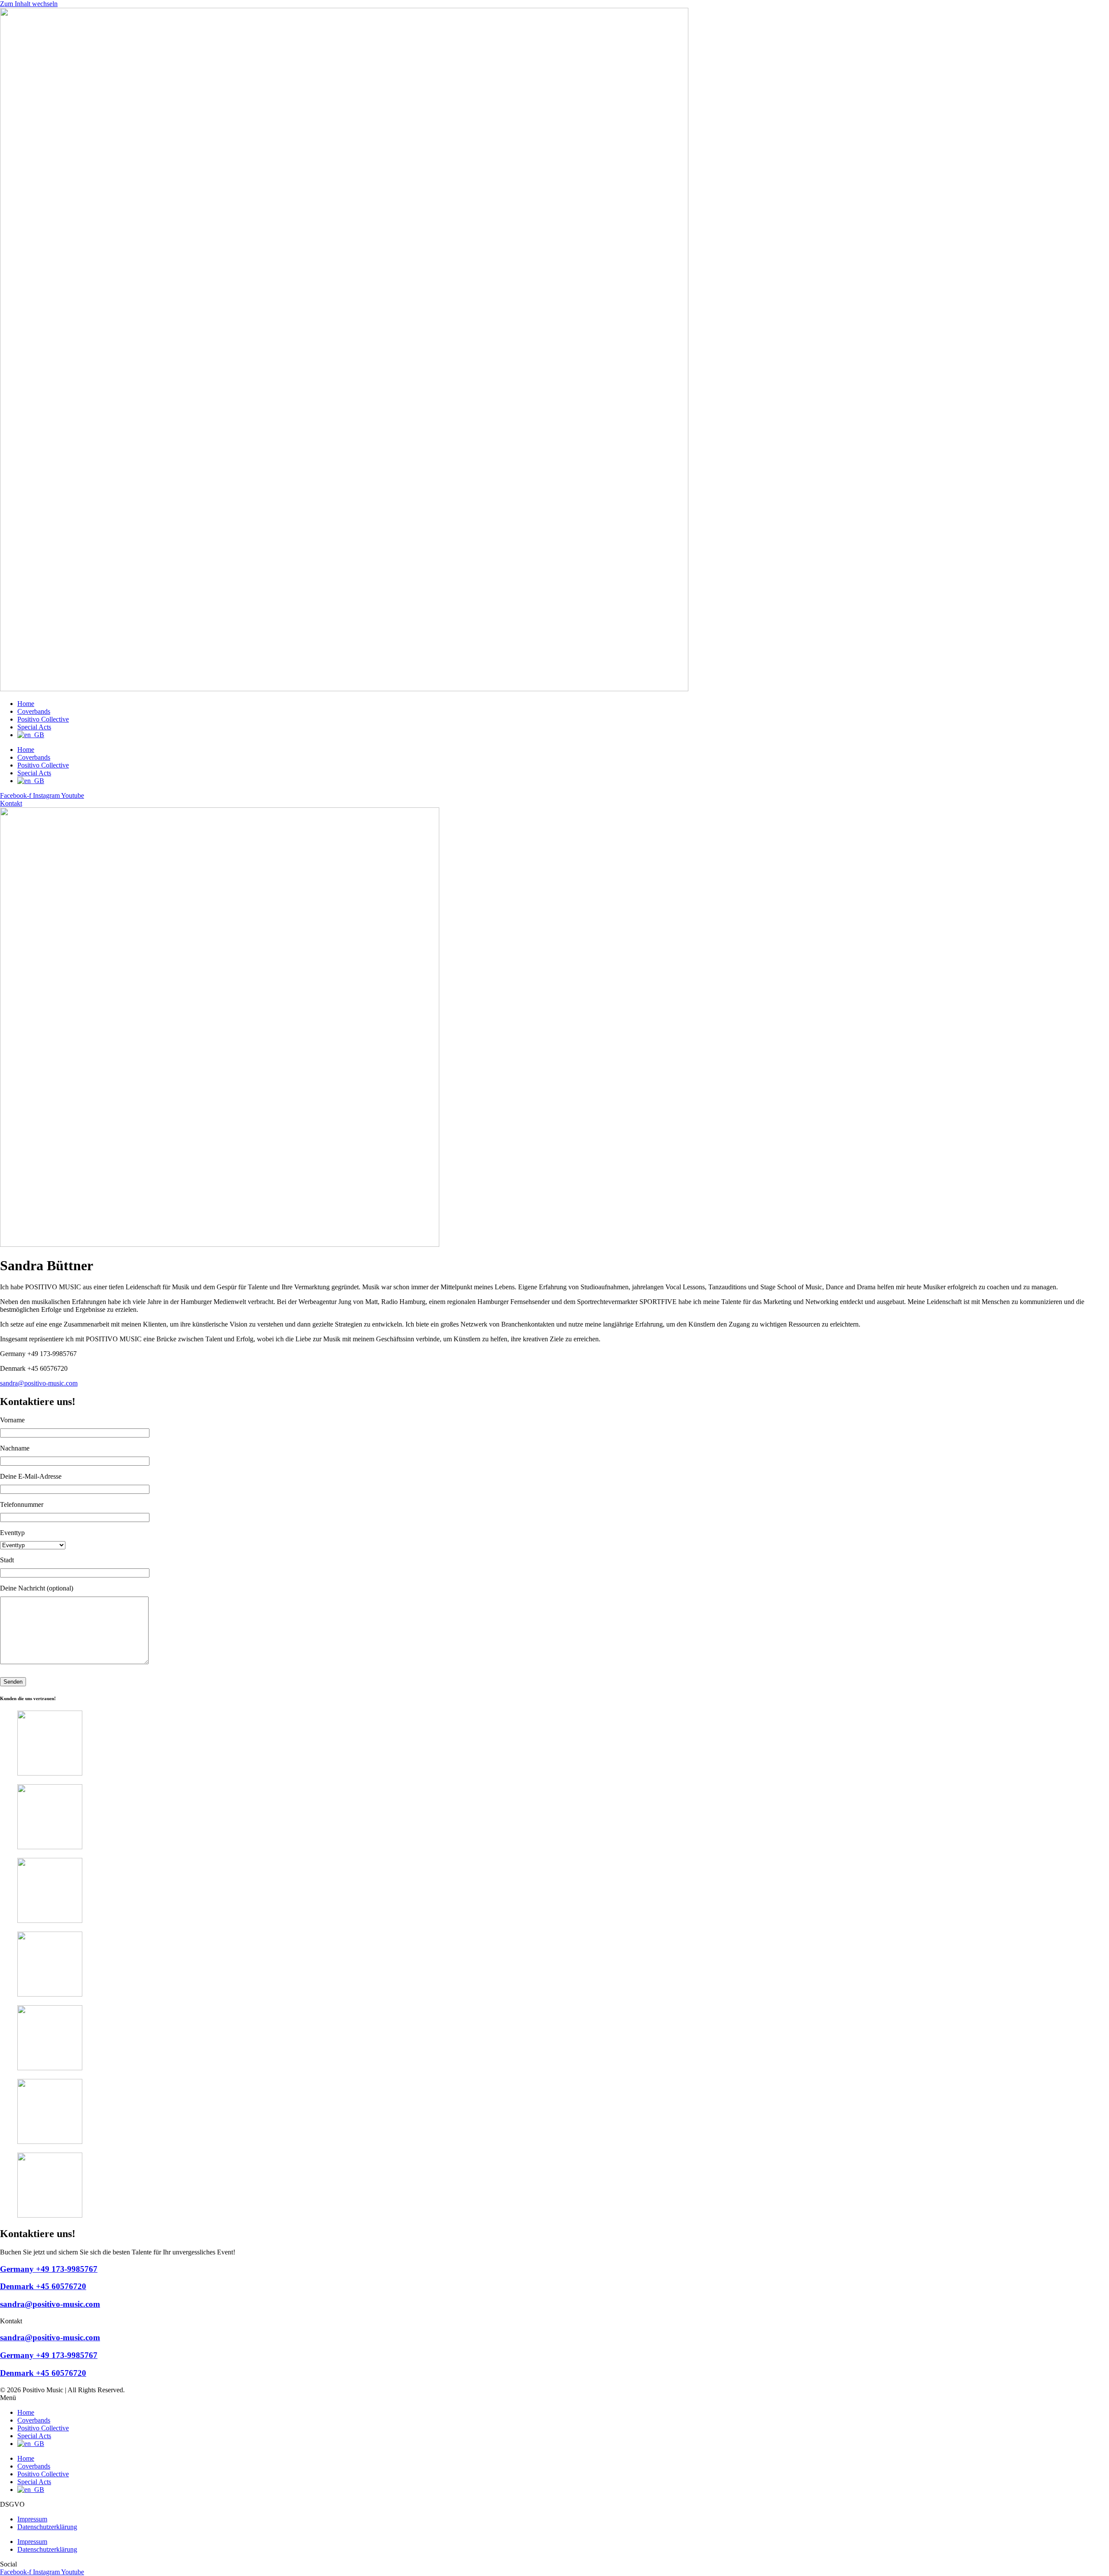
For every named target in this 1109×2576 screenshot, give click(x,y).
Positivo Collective (43, 719)
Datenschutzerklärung (47, 2527)
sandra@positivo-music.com (39, 1383)
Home (26, 704)
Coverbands (34, 711)
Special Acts (34, 727)
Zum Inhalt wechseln (29, 4)
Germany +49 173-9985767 (49, 2269)
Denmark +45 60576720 (43, 2286)
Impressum (32, 2519)
